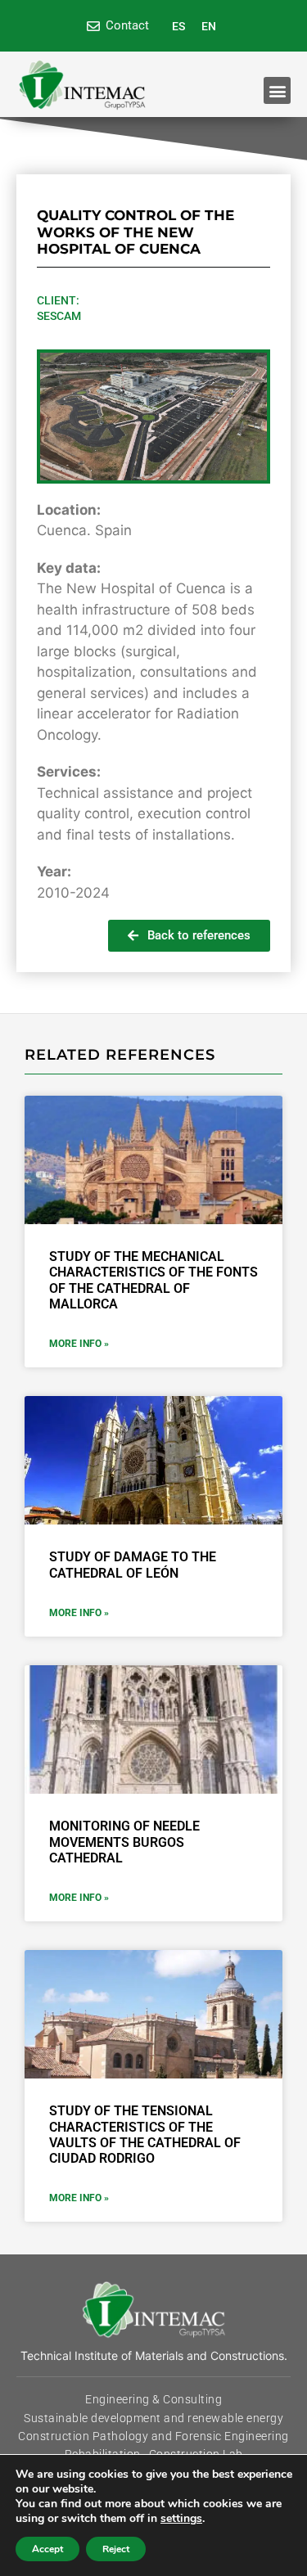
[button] (277, 90)
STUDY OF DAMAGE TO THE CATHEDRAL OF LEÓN (133, 1565)
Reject (116, 2549)
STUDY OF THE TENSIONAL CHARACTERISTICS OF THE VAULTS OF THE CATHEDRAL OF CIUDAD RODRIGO (145, 2135)
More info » (79, 1344)
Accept (47, 2549)
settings (181, 2519)
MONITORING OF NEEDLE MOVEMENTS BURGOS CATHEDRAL (124, 1842)
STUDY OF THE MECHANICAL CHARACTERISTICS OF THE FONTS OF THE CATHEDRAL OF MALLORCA (153, 1280)
